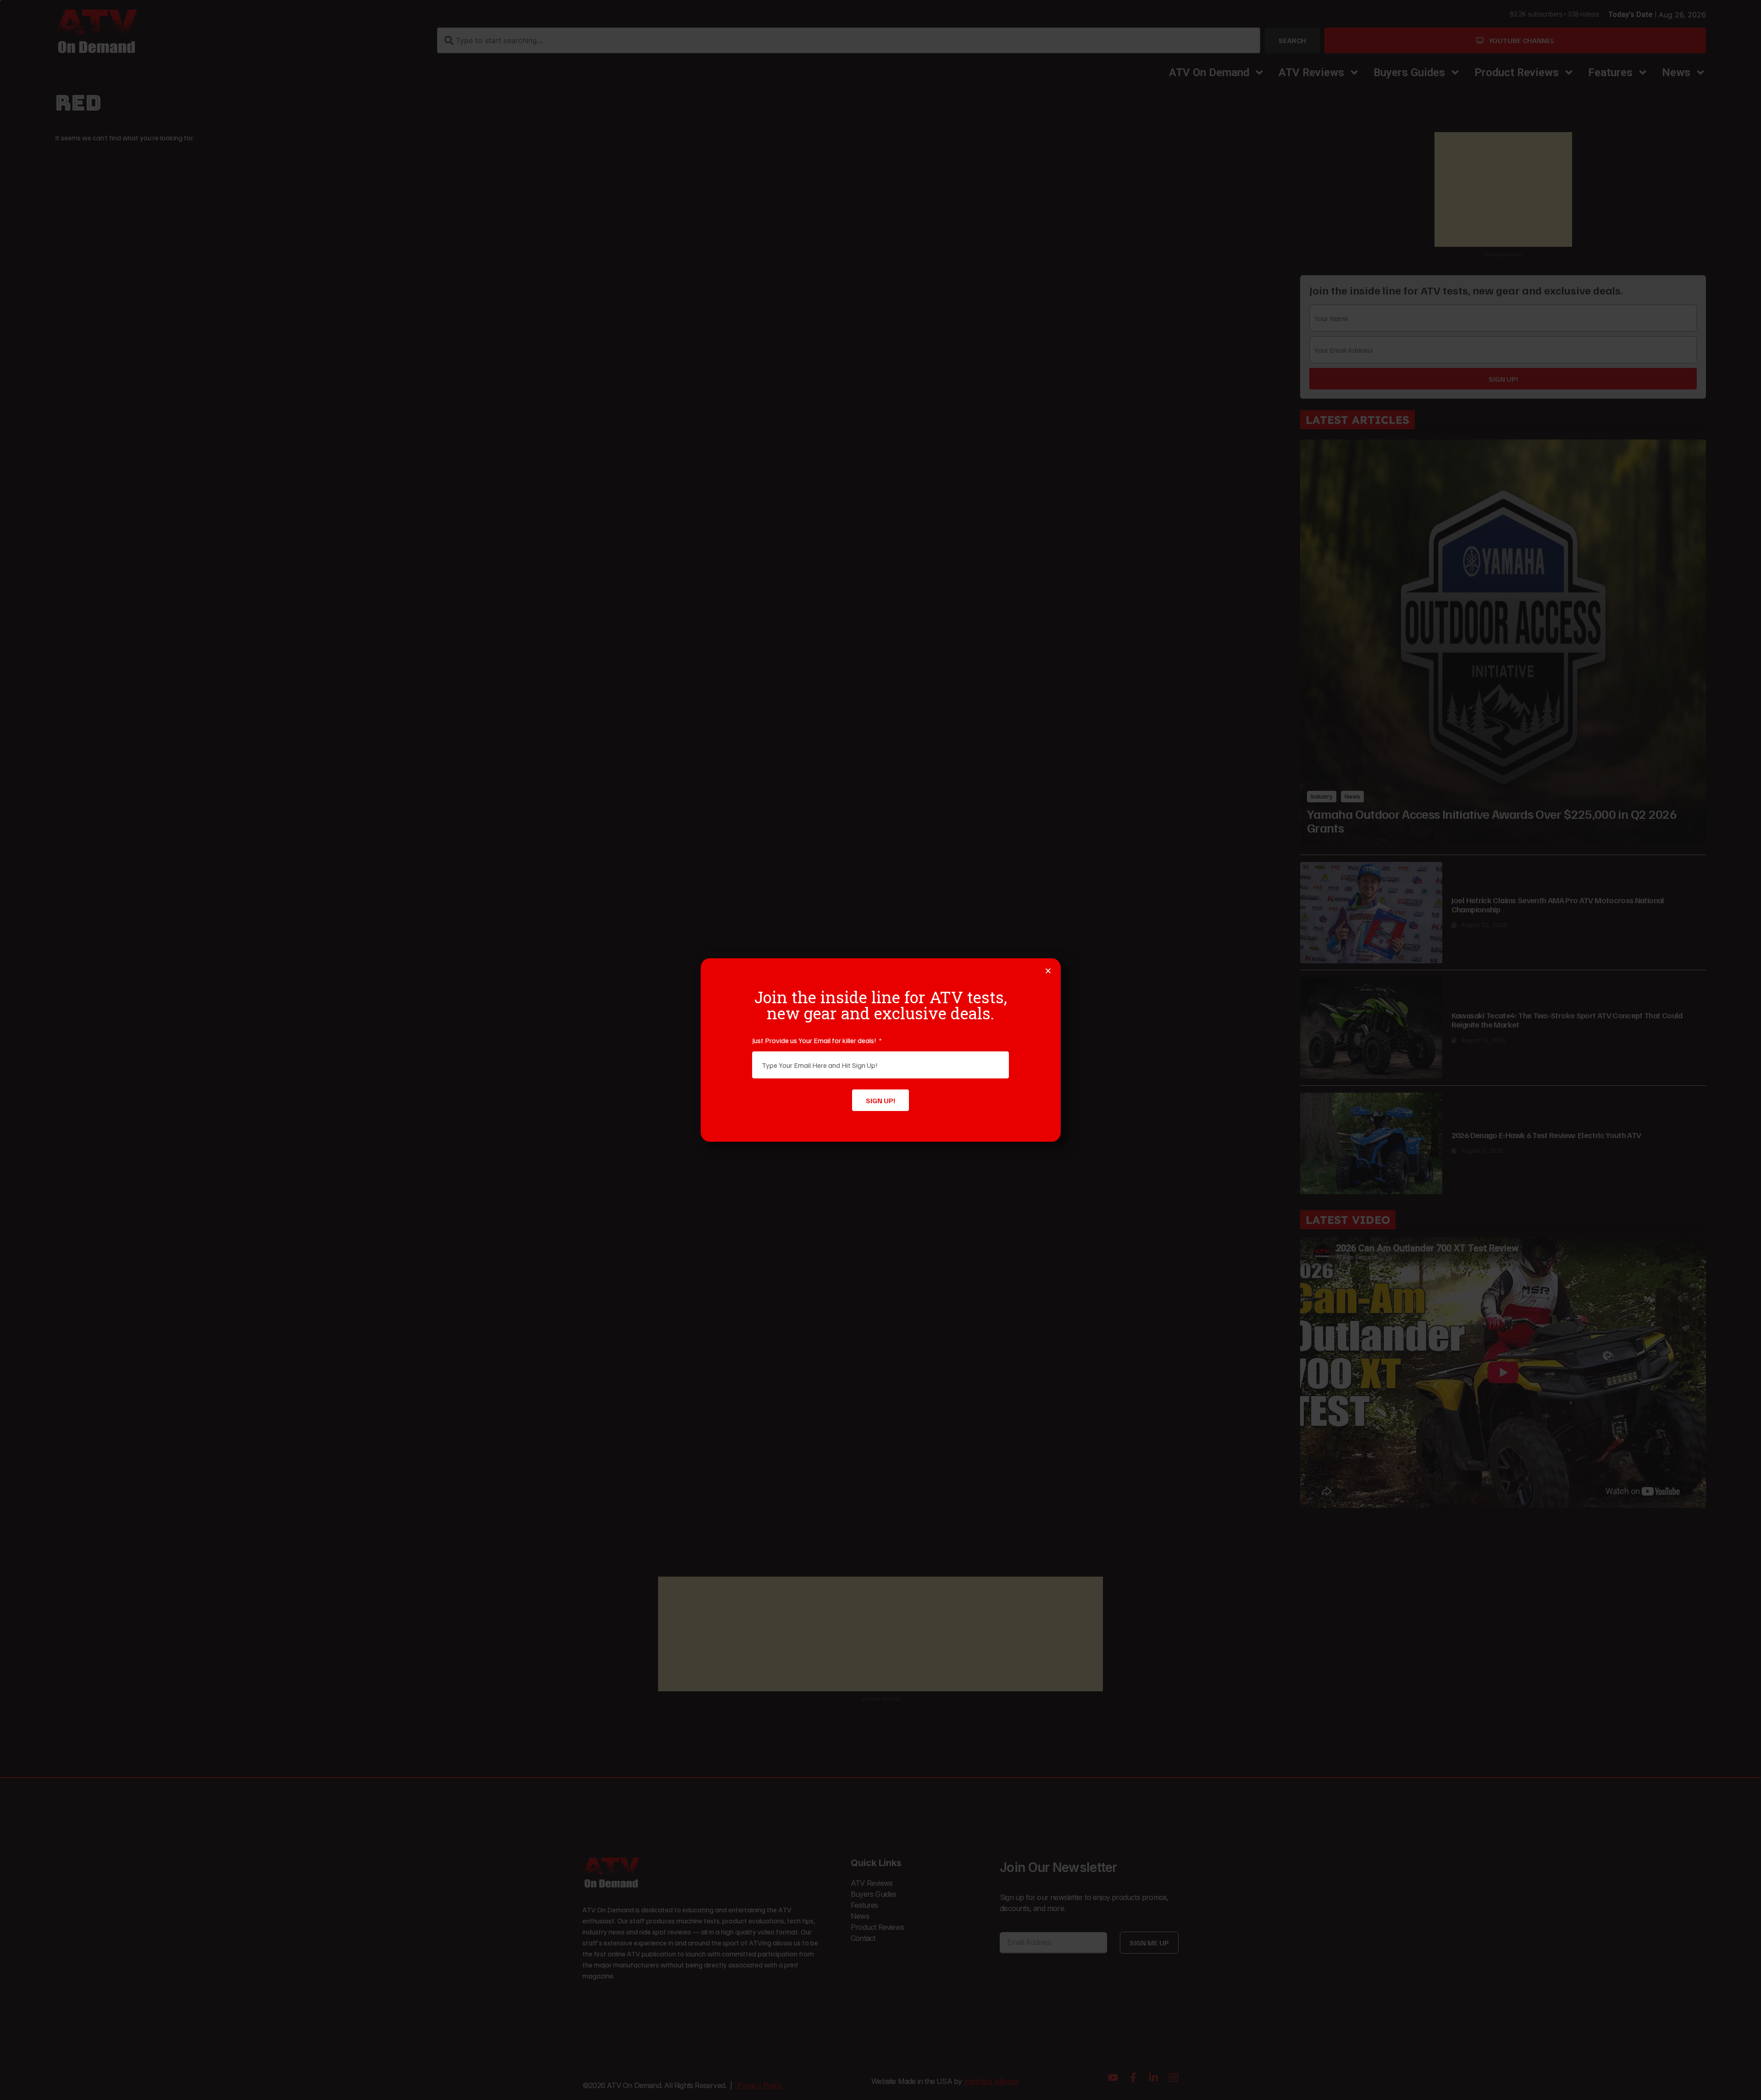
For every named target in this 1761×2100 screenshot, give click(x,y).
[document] (880, 1050)
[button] (1048, 971)
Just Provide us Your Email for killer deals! (815, 1040)
